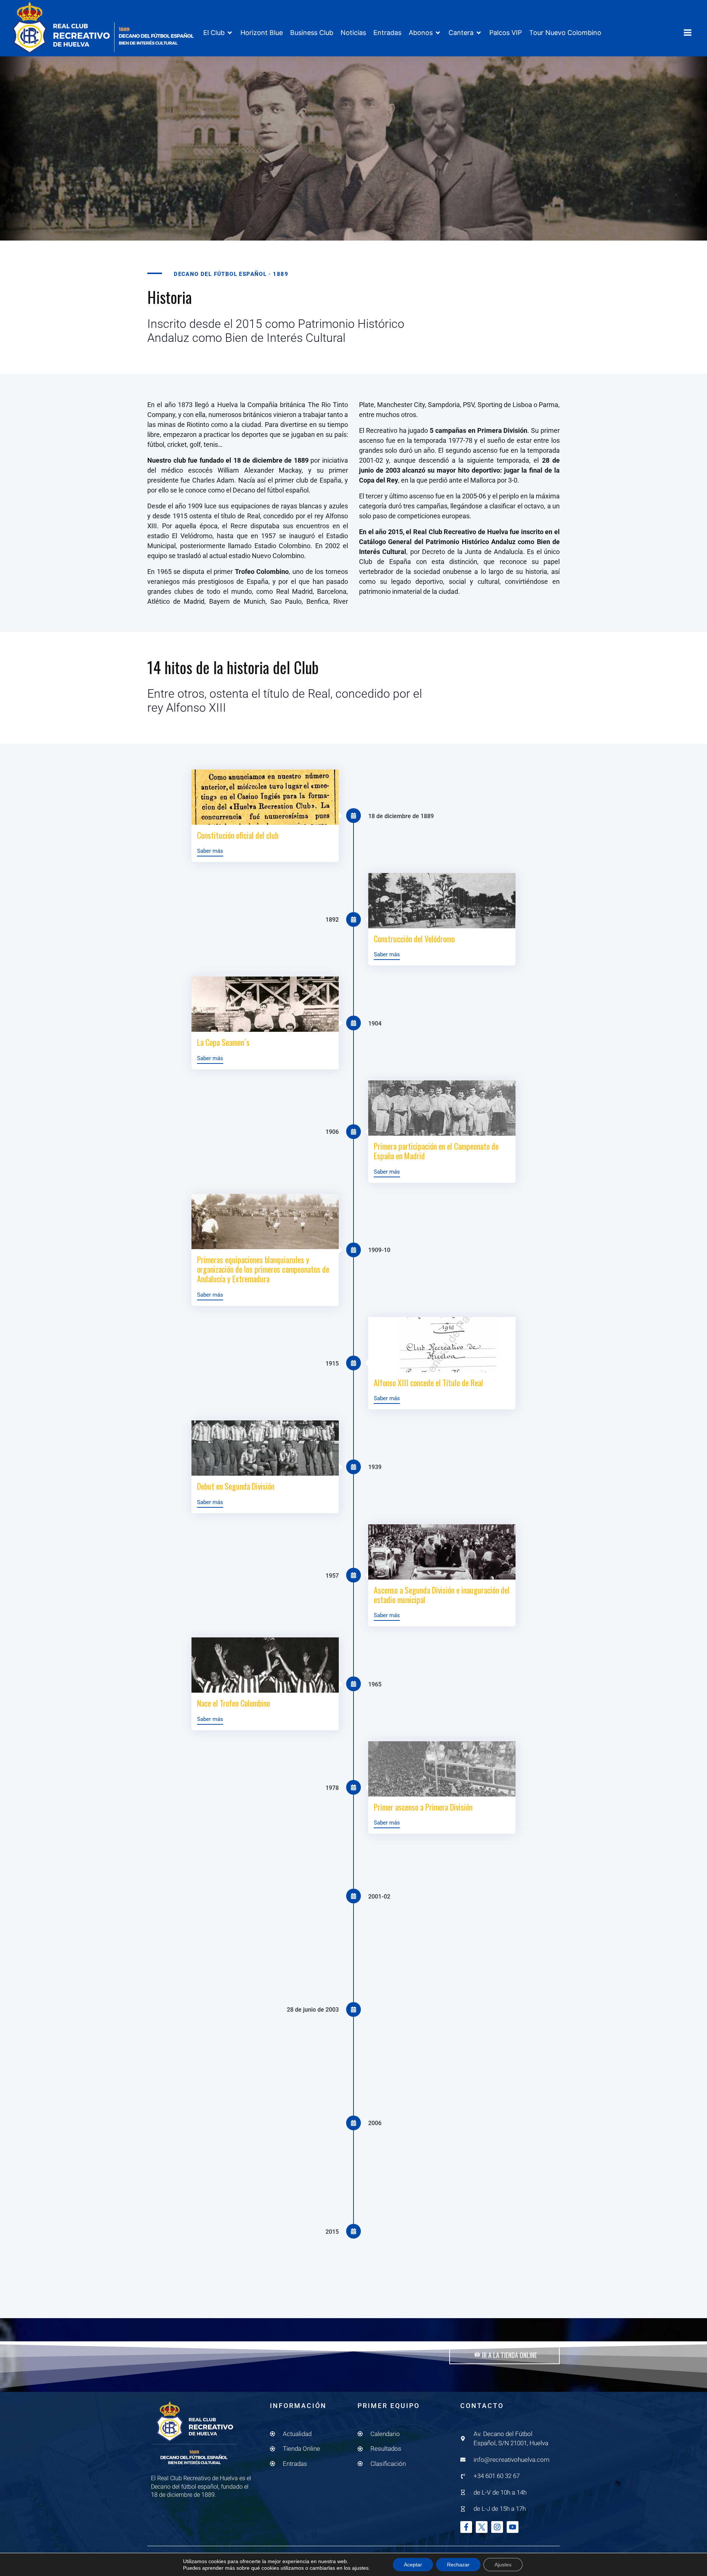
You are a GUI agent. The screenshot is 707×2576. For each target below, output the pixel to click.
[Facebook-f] (466, 2527)
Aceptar (413, 2565)
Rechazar (458, 2565)
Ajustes (503, 2565)
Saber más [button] (210, 851)
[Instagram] (497, 2527)
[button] (218, 33)
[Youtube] (513, 2527)
